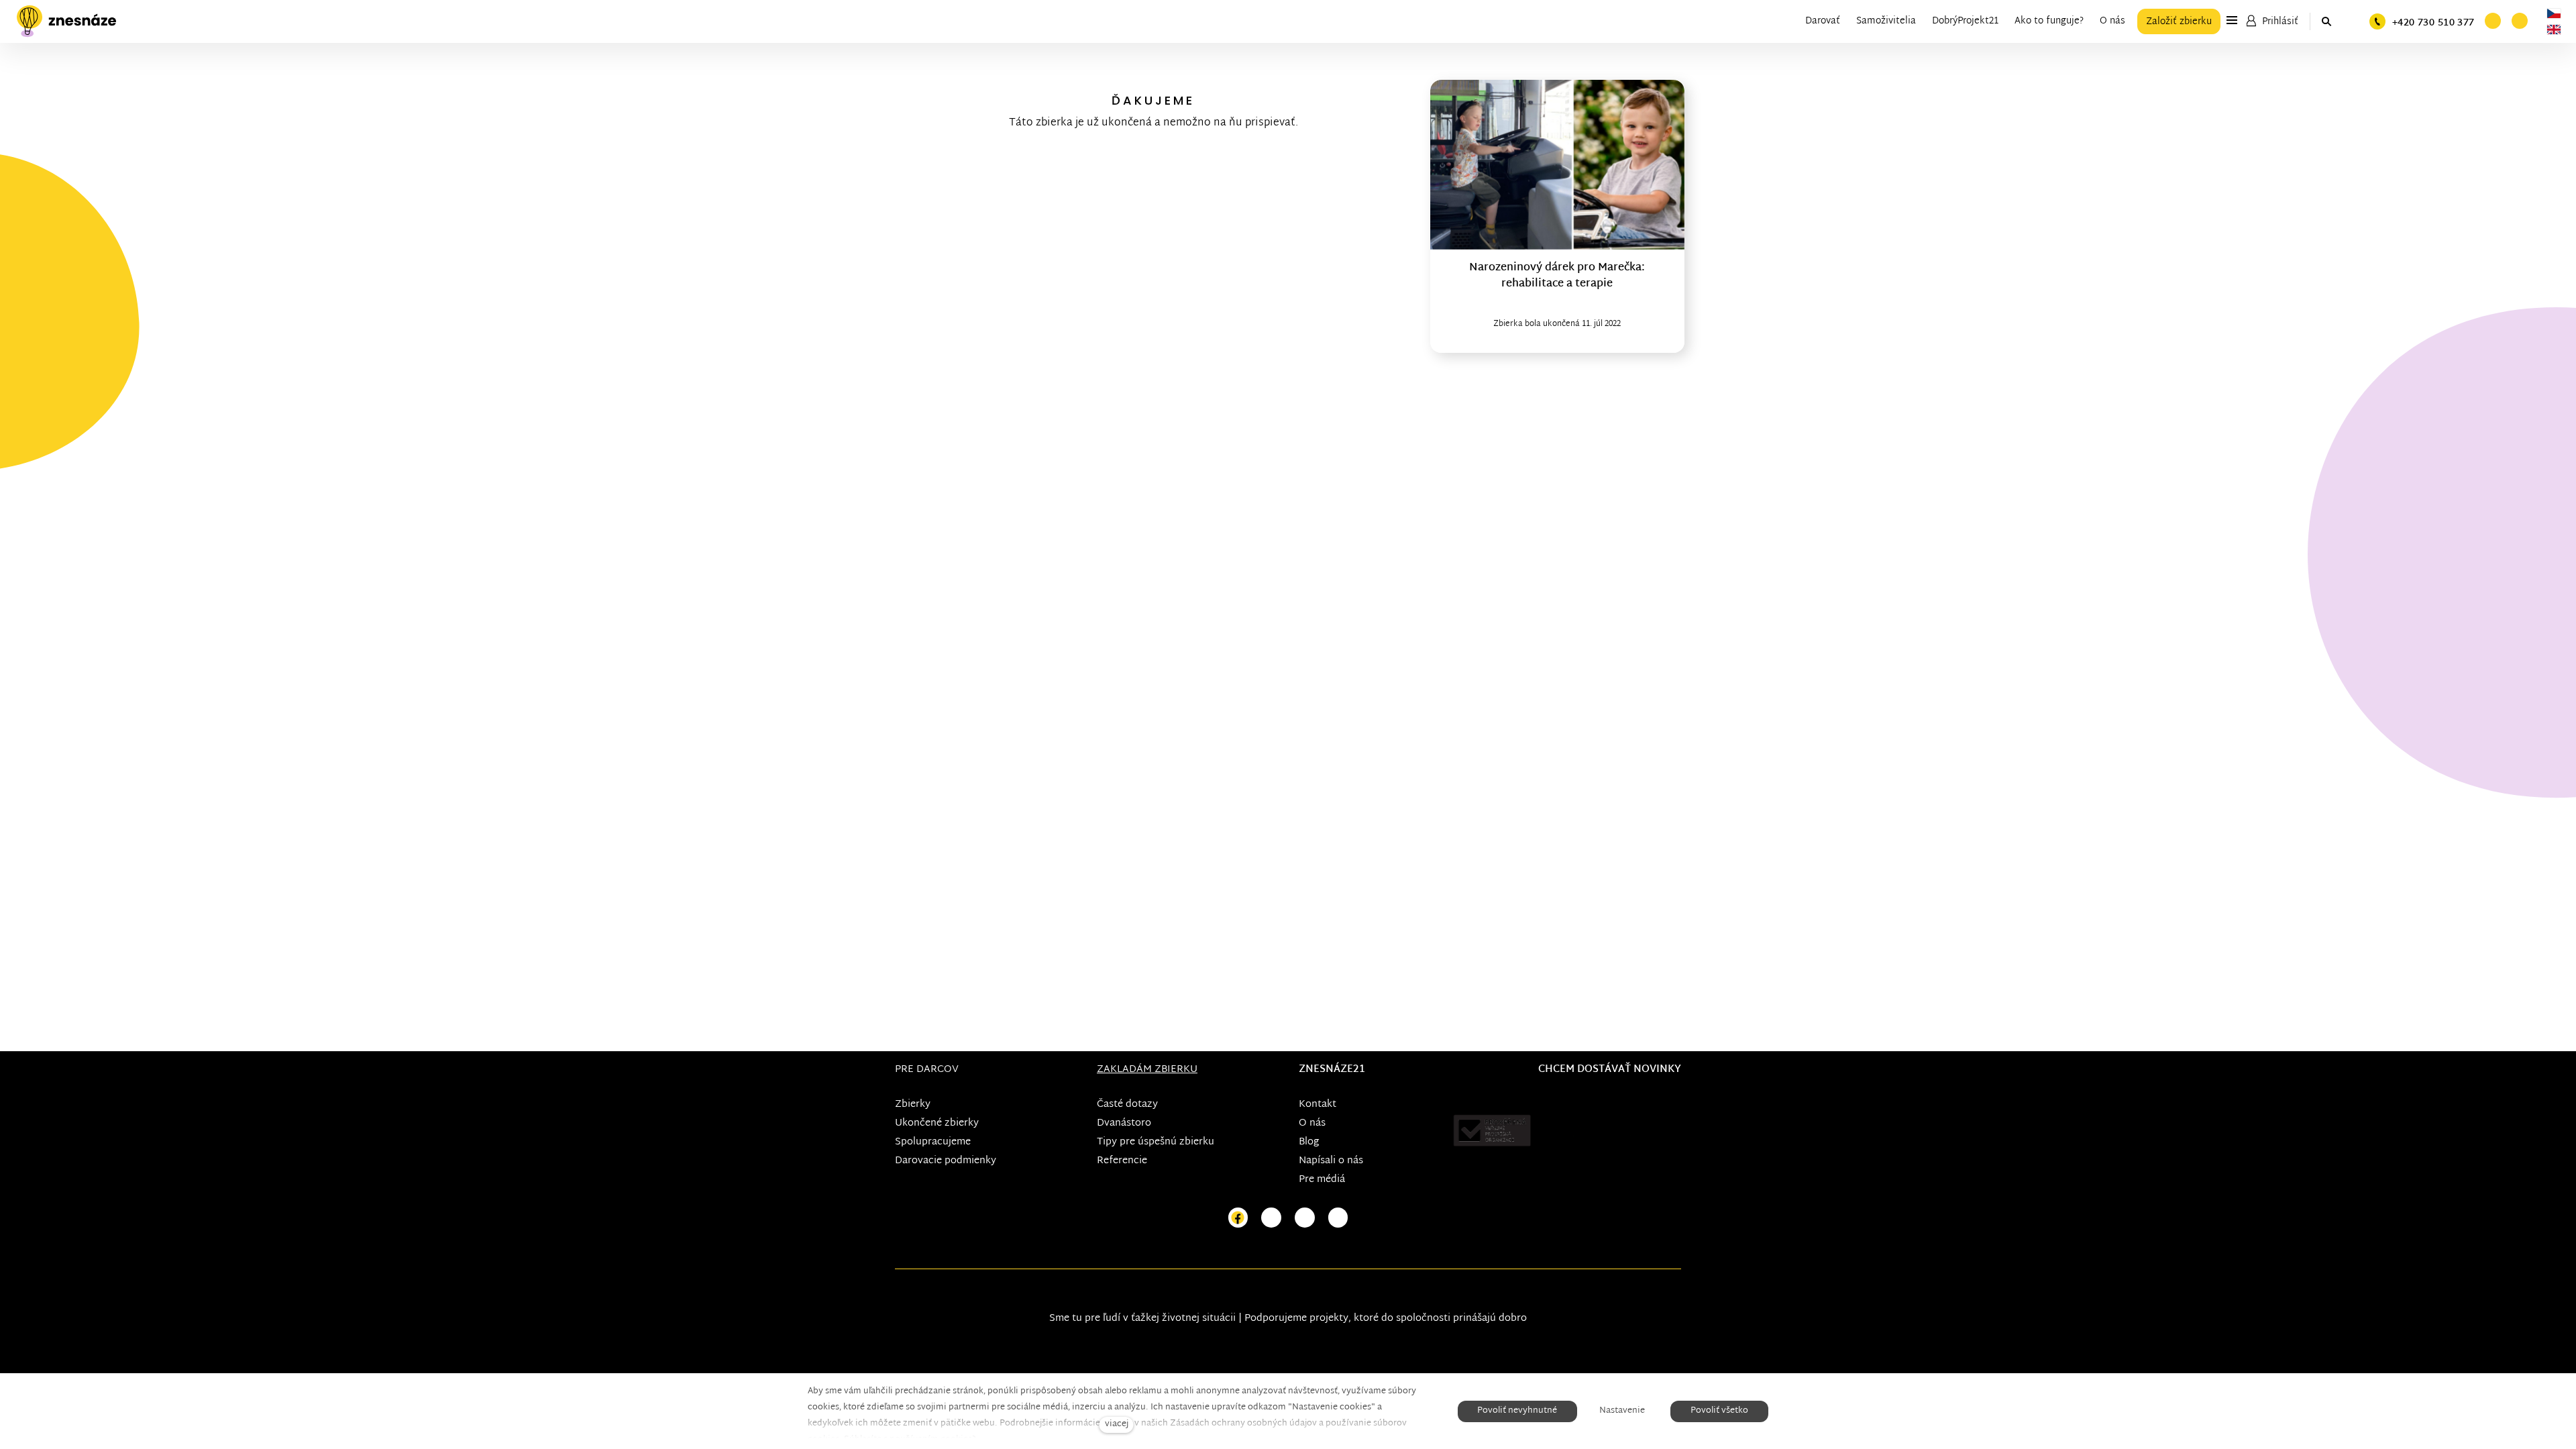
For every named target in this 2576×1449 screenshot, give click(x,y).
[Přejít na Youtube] (1305, 1218)
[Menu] (2232, 20)
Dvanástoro (1124, 1123)
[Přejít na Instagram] (1271, 1218)
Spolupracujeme (933, 1142)
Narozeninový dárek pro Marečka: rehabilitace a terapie (1557, 276)
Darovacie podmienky (946, 1161)
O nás (1312, 1123)
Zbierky (913, 1105)
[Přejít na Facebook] (1238, 1218)
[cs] (2554, 13)
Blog (1309, 1142)
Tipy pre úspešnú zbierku (1156, 1142)
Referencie (1122, 1161)
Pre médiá (1322, 1180)
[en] (2554, 30)
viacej (1117, 1425)
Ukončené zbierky (937, 1123)
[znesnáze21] (66, 21)
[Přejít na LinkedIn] (1338, 1218)
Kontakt (1318, 1105)
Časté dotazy (1127, 1105)
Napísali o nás (1331, 1161)
